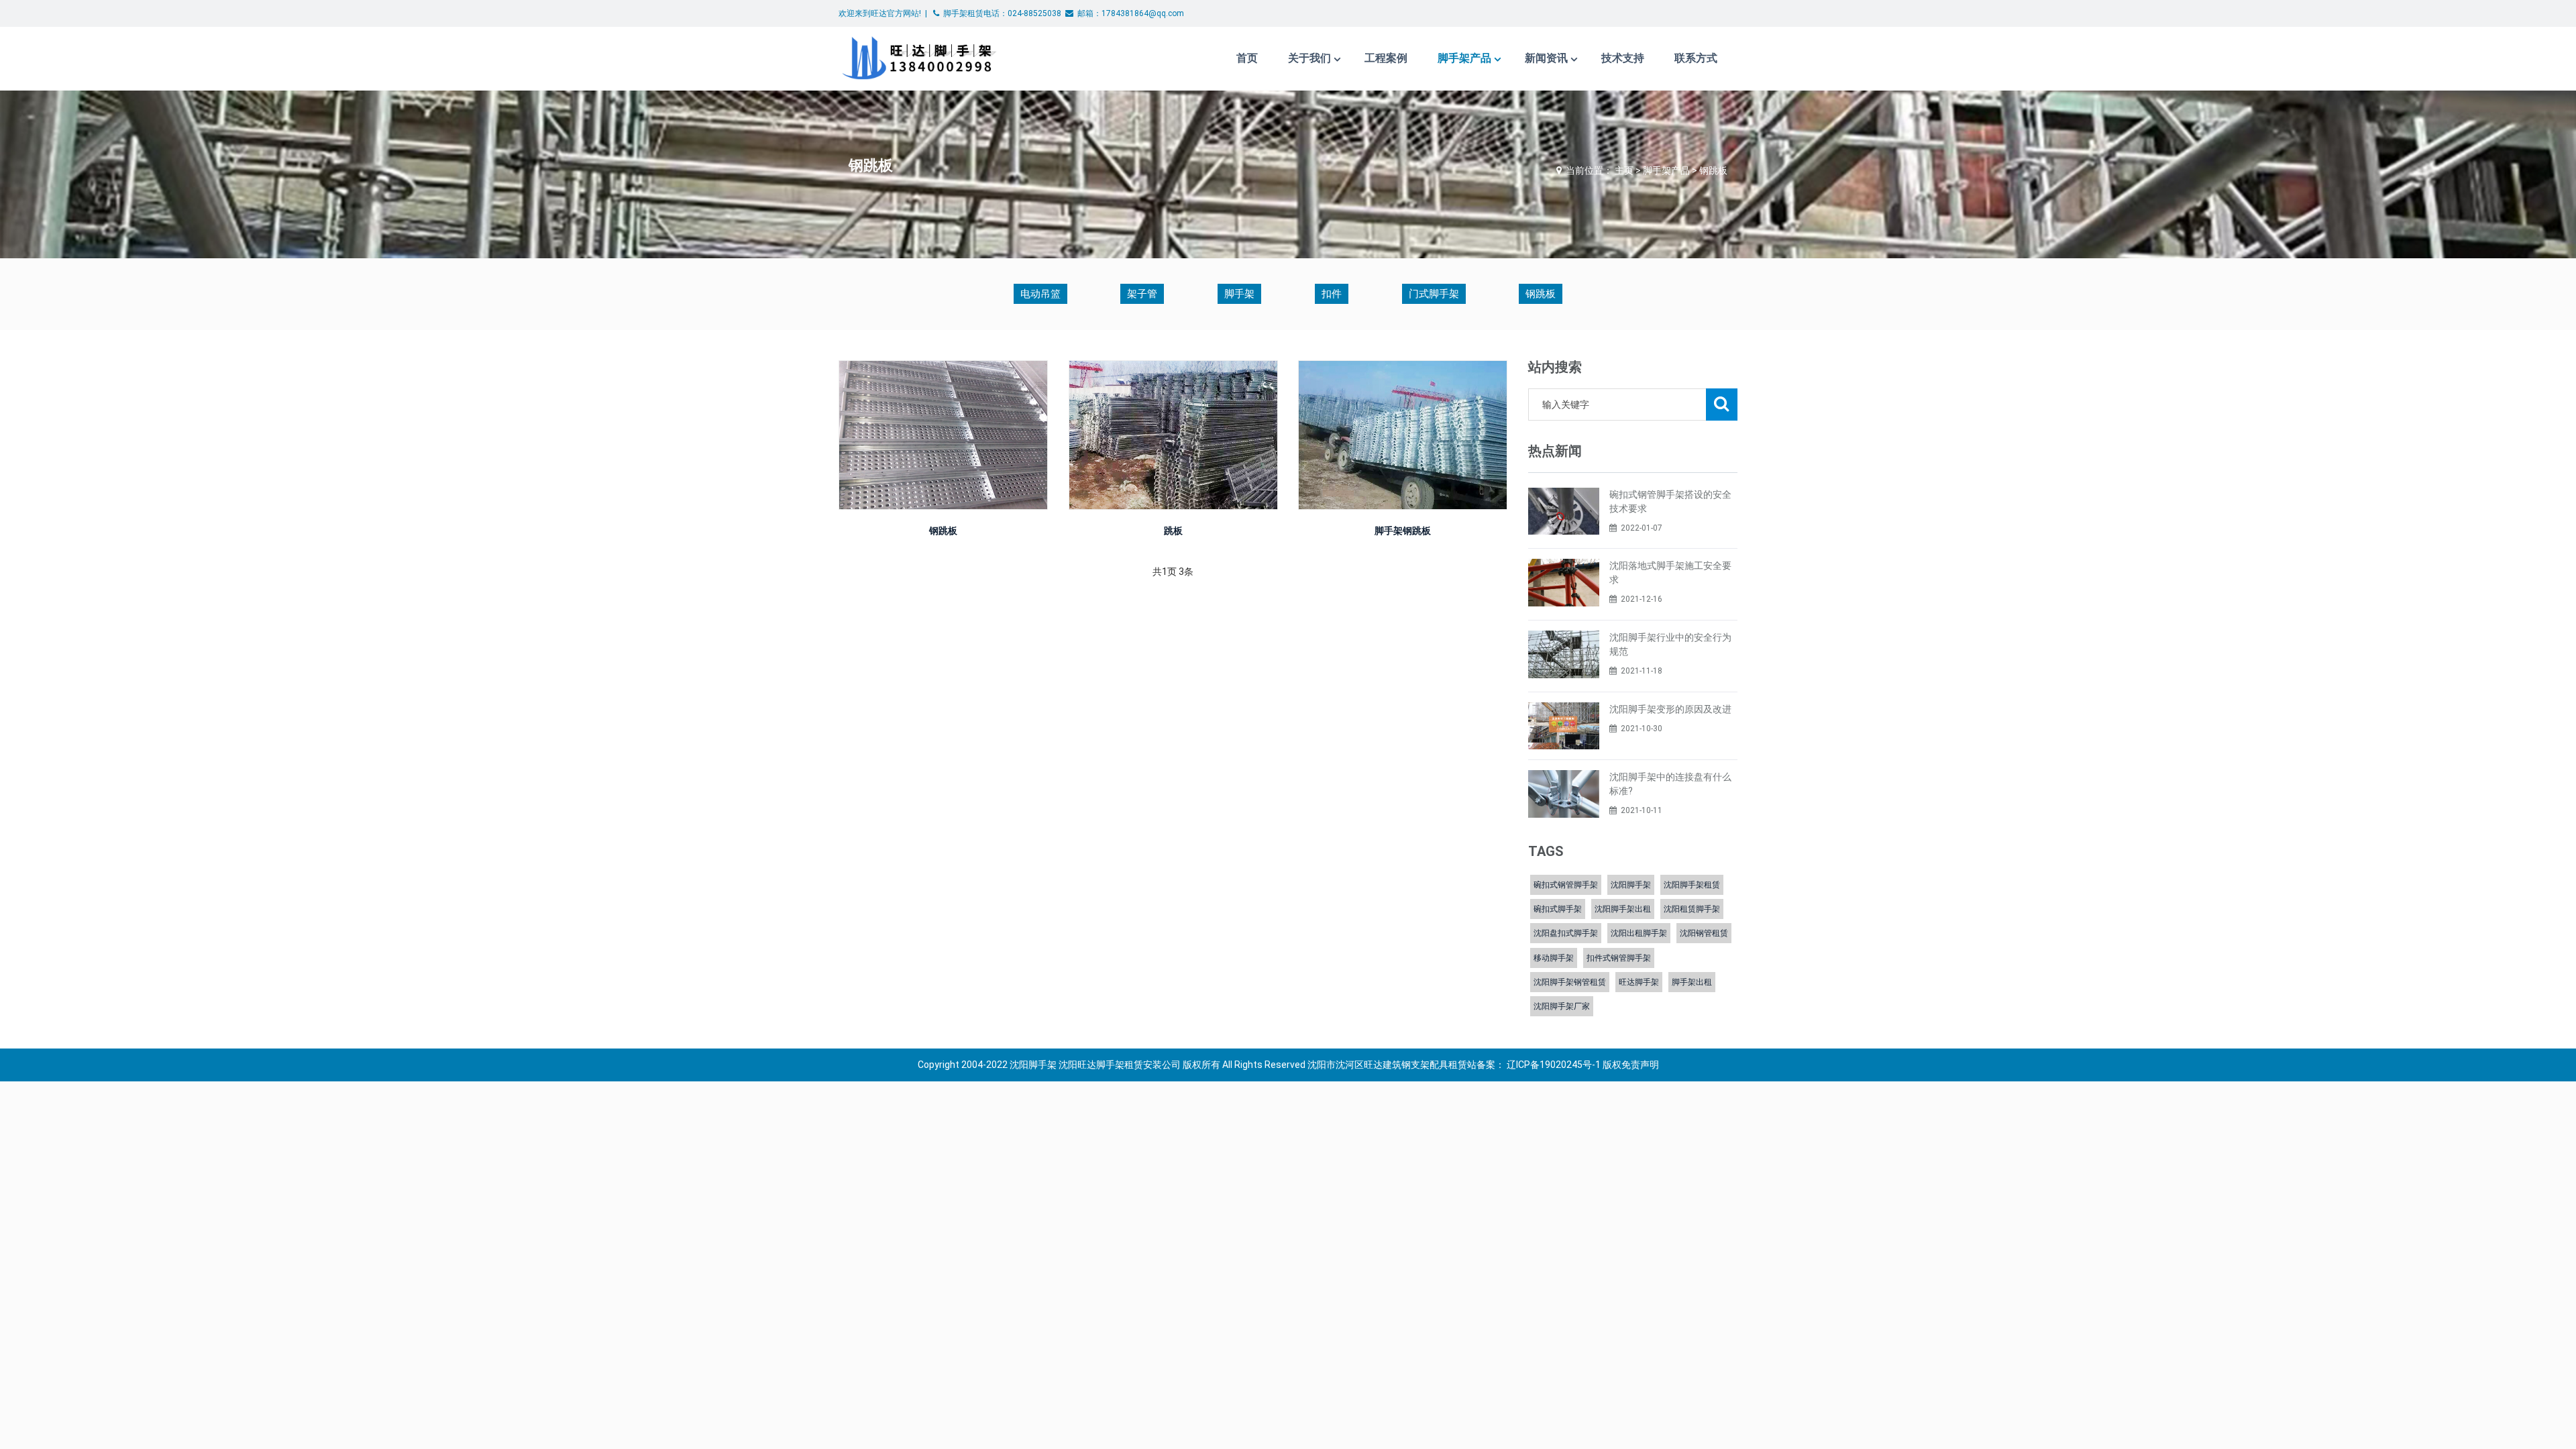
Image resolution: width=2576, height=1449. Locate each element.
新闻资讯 (1546, 58)
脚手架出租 (1692, 982)
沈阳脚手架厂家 (1562, 1006)
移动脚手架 (1554, 958)
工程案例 (1386, 58)
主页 (1624, 170)
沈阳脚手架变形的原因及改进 (1670, 709)
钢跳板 (1713, 170)
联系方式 (1696, 58)
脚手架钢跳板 (1403, 531)
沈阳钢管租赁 (1704, 933)
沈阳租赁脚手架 (1692, 909)
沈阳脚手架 (1631, 885)
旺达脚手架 (1639, 982)
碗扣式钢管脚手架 (1566, 885)
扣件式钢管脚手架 (1619, 958)
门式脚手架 (1434, 294)
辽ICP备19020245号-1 (1554, 1065)
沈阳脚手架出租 (1623, 909)
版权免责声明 (1631, 1065)
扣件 (1332, 294)
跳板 (1173, 531)
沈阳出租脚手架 (1639, 933)
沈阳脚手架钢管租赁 (1570, 982)
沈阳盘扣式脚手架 (1566, 933)
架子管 (1142, 294)
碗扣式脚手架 (1558, 909)
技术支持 (1623, 58)
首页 (1247, 58)
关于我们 (1309, 58)
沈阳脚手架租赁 (1692, 885)
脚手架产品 (1464, 58)
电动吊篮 (1040, 294)
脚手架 (1239, 294)
